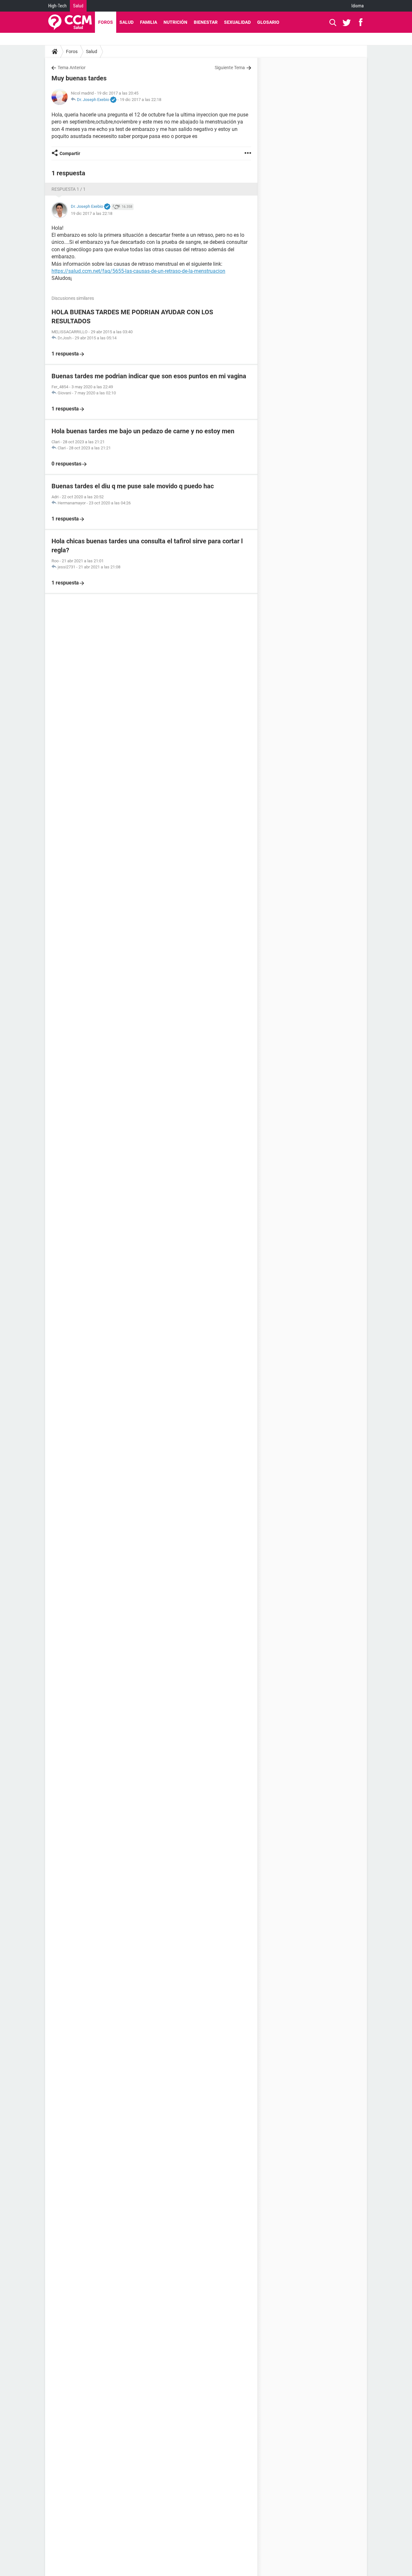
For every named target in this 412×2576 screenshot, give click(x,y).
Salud (78, 6)
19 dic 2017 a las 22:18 (140, 100)
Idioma (358, 6)
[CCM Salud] (70, 22)
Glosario (268, 22)
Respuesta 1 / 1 (69, 189)
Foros (106, 22)
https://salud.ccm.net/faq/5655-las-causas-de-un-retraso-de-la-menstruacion (138, 271)
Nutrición (175, 22)
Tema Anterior (72, 68)
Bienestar (206, 22)
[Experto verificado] (113, 100)
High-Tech (57, 6)
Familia (149, 22)
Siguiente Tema (230, 68)
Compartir (70, 153)
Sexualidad (237, 22)
